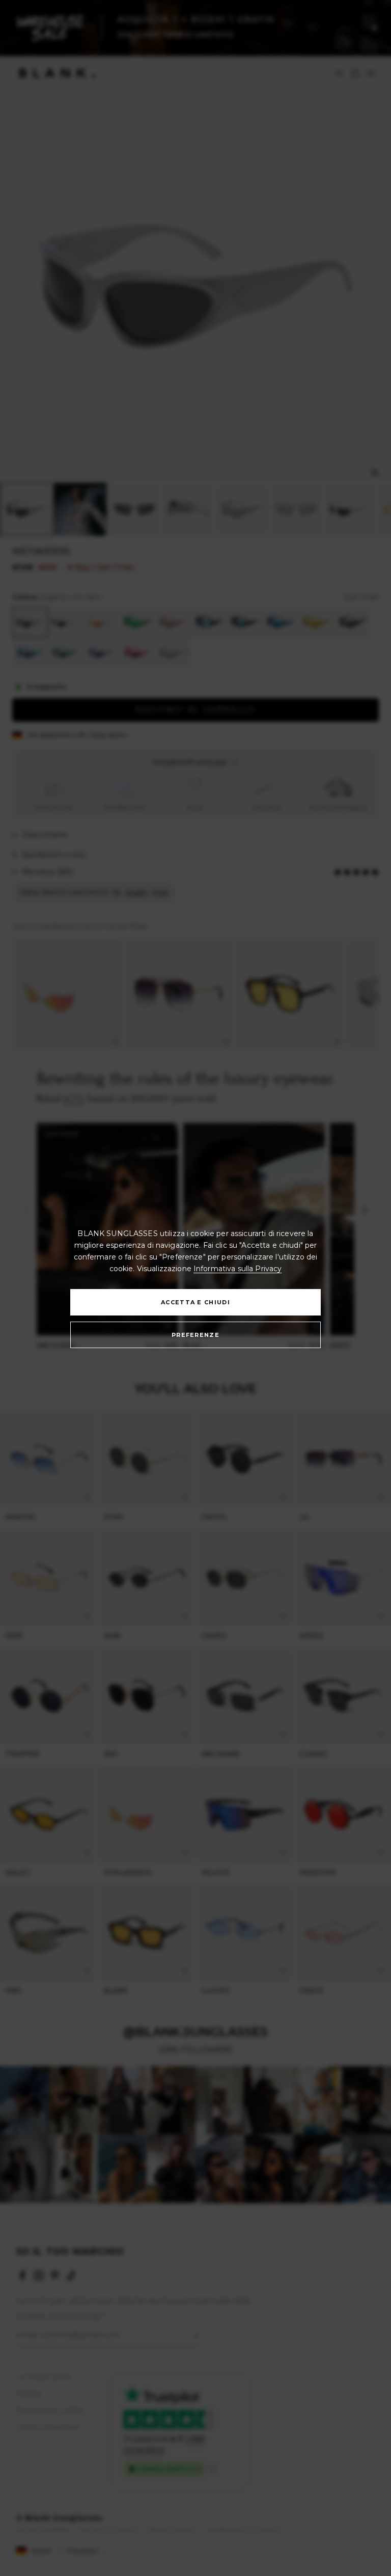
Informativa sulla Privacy (238, 1269)
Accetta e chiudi (195, 1302)
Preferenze (195, 1335)
